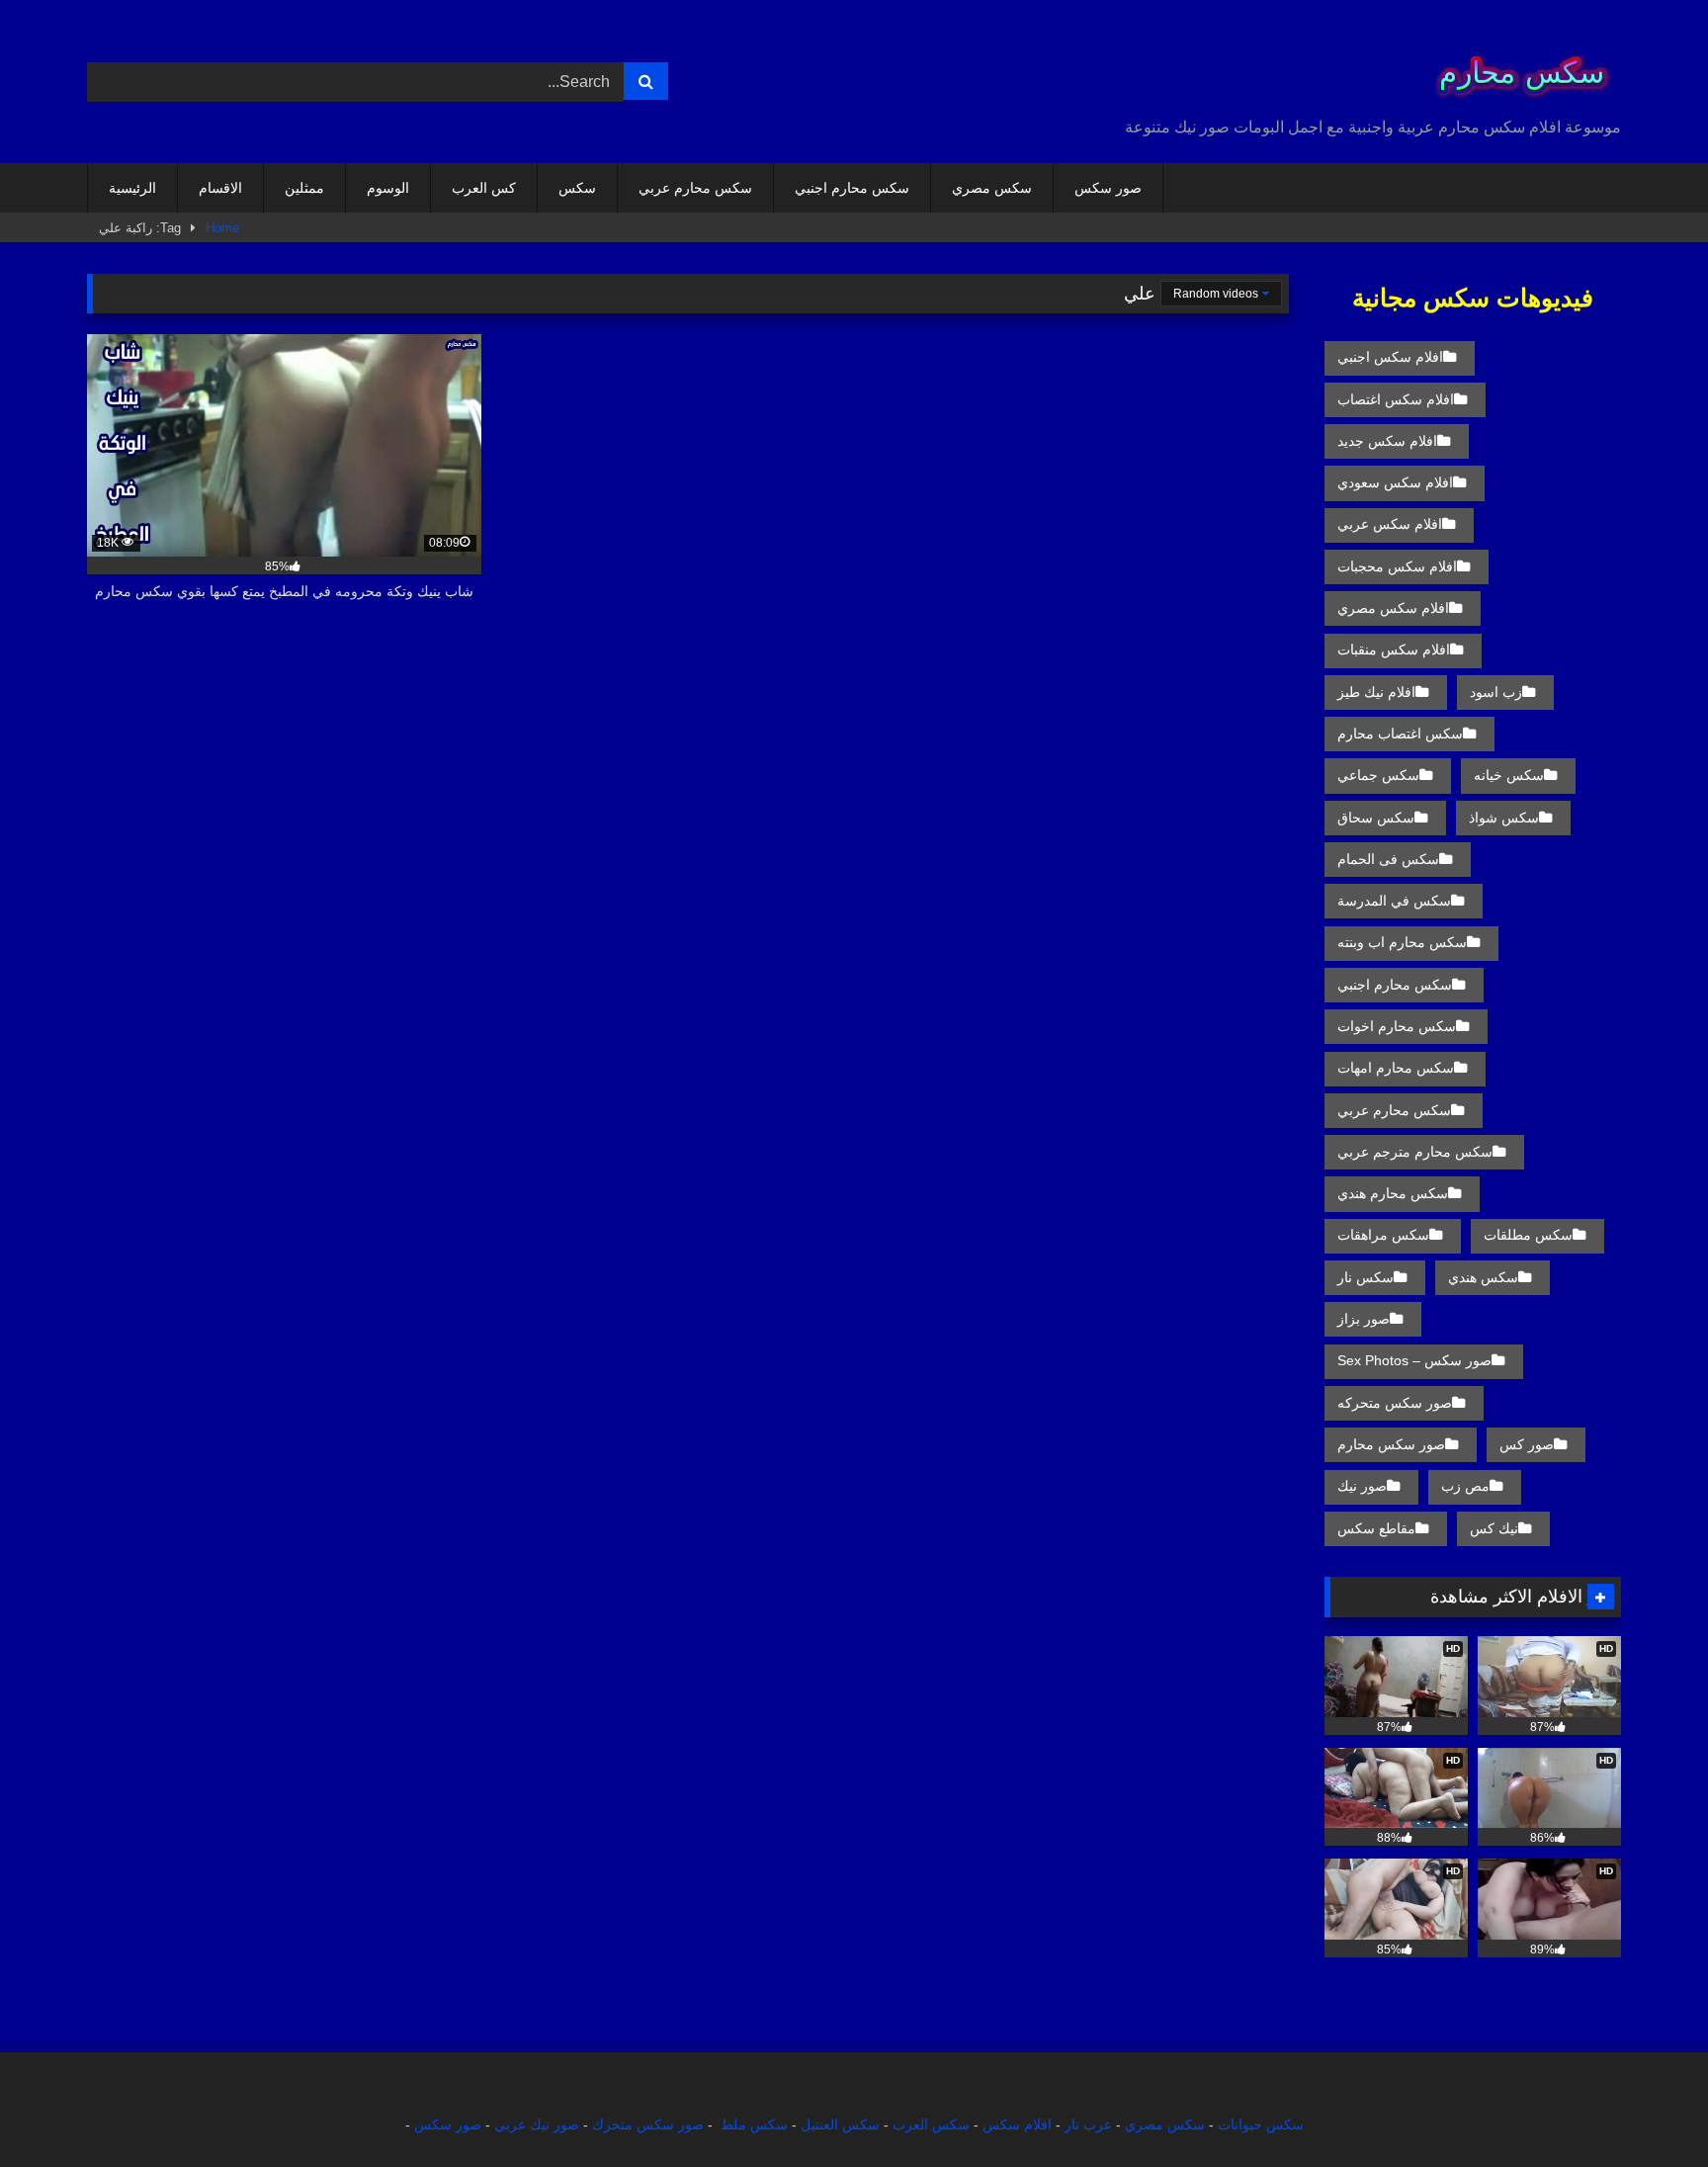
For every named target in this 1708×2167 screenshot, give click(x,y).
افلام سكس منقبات (1394, 650)
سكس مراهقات (1383, 1235)
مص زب (1465, 1486)
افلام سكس (1017, 2124)
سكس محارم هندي (1393, 1193)
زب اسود (1496, 692)
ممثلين (304, 188)
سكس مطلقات (1528, 1235)
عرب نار (1088, 2124)
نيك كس (1494, 1528)
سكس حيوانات (1261, 2124)
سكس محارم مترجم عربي (1415, 1152)
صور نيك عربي (537, 2124)
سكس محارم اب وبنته (1402, 942)
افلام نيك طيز (1376, 692)
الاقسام (220, 188)
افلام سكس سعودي (1395, 482)
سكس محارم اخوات (1397, 1026)
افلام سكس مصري (1393, 608)
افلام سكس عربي (1390, 524)
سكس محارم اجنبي (852, 188)
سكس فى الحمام (1388, 859)
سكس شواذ (1504, 818)
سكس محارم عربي (695, 188)
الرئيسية (132, 188)
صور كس (1527, 1444)
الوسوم (388, 188)
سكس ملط (754, 2124)
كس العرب (484, 188)
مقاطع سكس (1376, 1528)
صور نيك (1362, 1486)
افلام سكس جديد (1387, 441)
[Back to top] (1647, 2108)
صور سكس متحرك (648, 2124)
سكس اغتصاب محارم (1400, 734)
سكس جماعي (1378, 775)
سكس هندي (1483, 1277)
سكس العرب (931, 2124)
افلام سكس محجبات (1397, 566)
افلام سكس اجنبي (1390, 357)
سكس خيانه (1509, 775)
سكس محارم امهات (1396, 1068)
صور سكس (1108, 188)
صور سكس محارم (1391, 1444)
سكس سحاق (1376, 818)
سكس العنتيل (840, 2124)
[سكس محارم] (1515, 66)
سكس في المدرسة (1394, 901)
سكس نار (1366, 1277)
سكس (577, 188)
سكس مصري (992, 188)
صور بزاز (1364, 1319)
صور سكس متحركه (1395, 1403)
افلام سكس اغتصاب (1396, 399)
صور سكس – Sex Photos (1414, 1360)
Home (222, 228)
